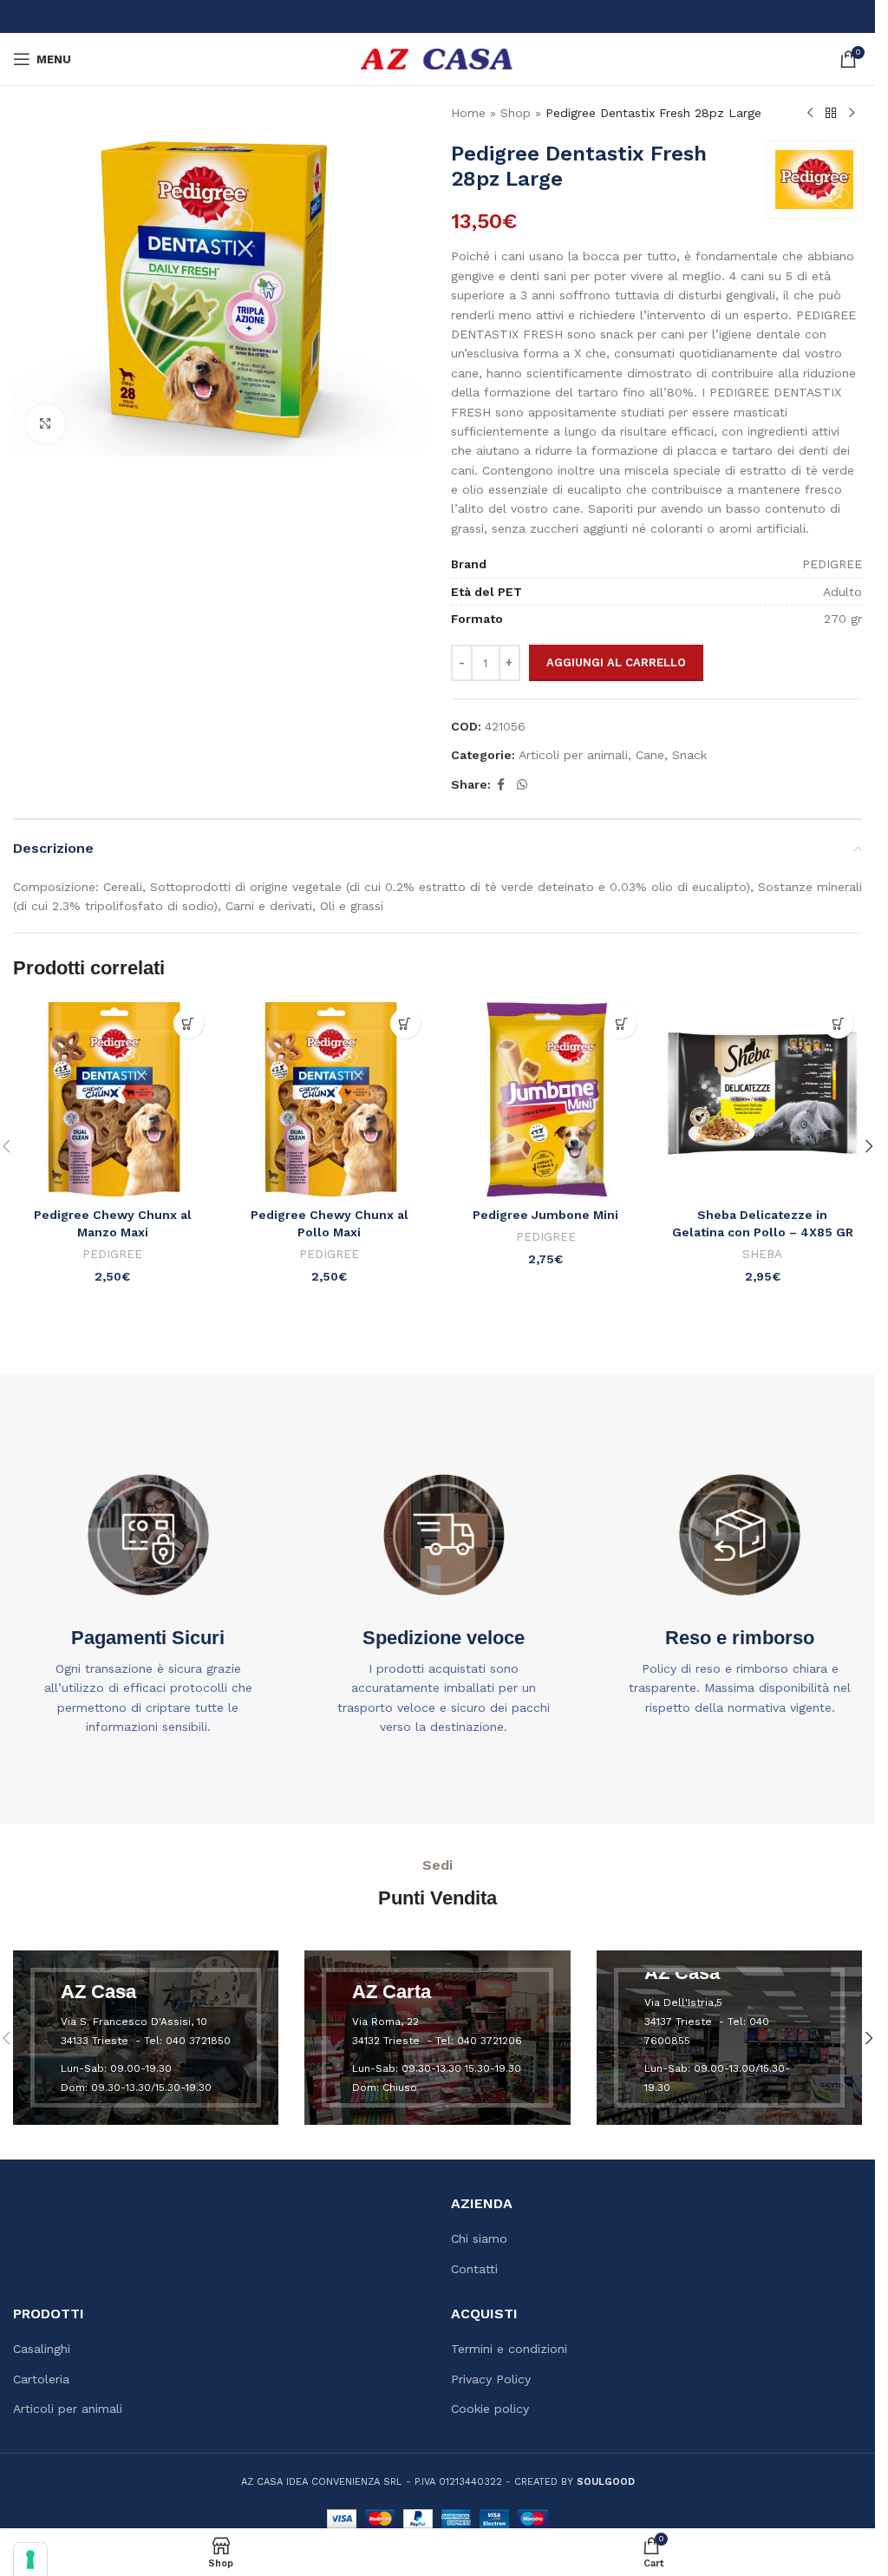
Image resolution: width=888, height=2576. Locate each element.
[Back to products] (831, 114)
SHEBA (762, 1254)
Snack (689, 755)
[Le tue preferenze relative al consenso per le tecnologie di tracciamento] (30, 2560)
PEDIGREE (112, 1254)
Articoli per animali (573, 755)
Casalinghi (42, 2349)
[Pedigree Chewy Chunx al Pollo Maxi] (330, 1099)
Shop (516, 113)
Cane (650, 755)
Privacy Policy (491, 2379)
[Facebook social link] (501, 785)
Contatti (474, 2269)
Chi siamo (479, 2238)
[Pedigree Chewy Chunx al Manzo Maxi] (113, 1099)
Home (468, 113)
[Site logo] (437, 58)
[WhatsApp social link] (522, 785)
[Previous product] (810, 114)
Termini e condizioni (509, 2349)
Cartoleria (41, 2379)
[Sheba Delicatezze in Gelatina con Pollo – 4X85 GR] (762, 1099)
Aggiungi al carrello (616, 662)
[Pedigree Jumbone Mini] (546, 1099)
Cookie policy (490, 2409)
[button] (189, 1023)
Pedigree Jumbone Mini (545, 1215)
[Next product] (852, 114)
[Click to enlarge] (46, 424)
